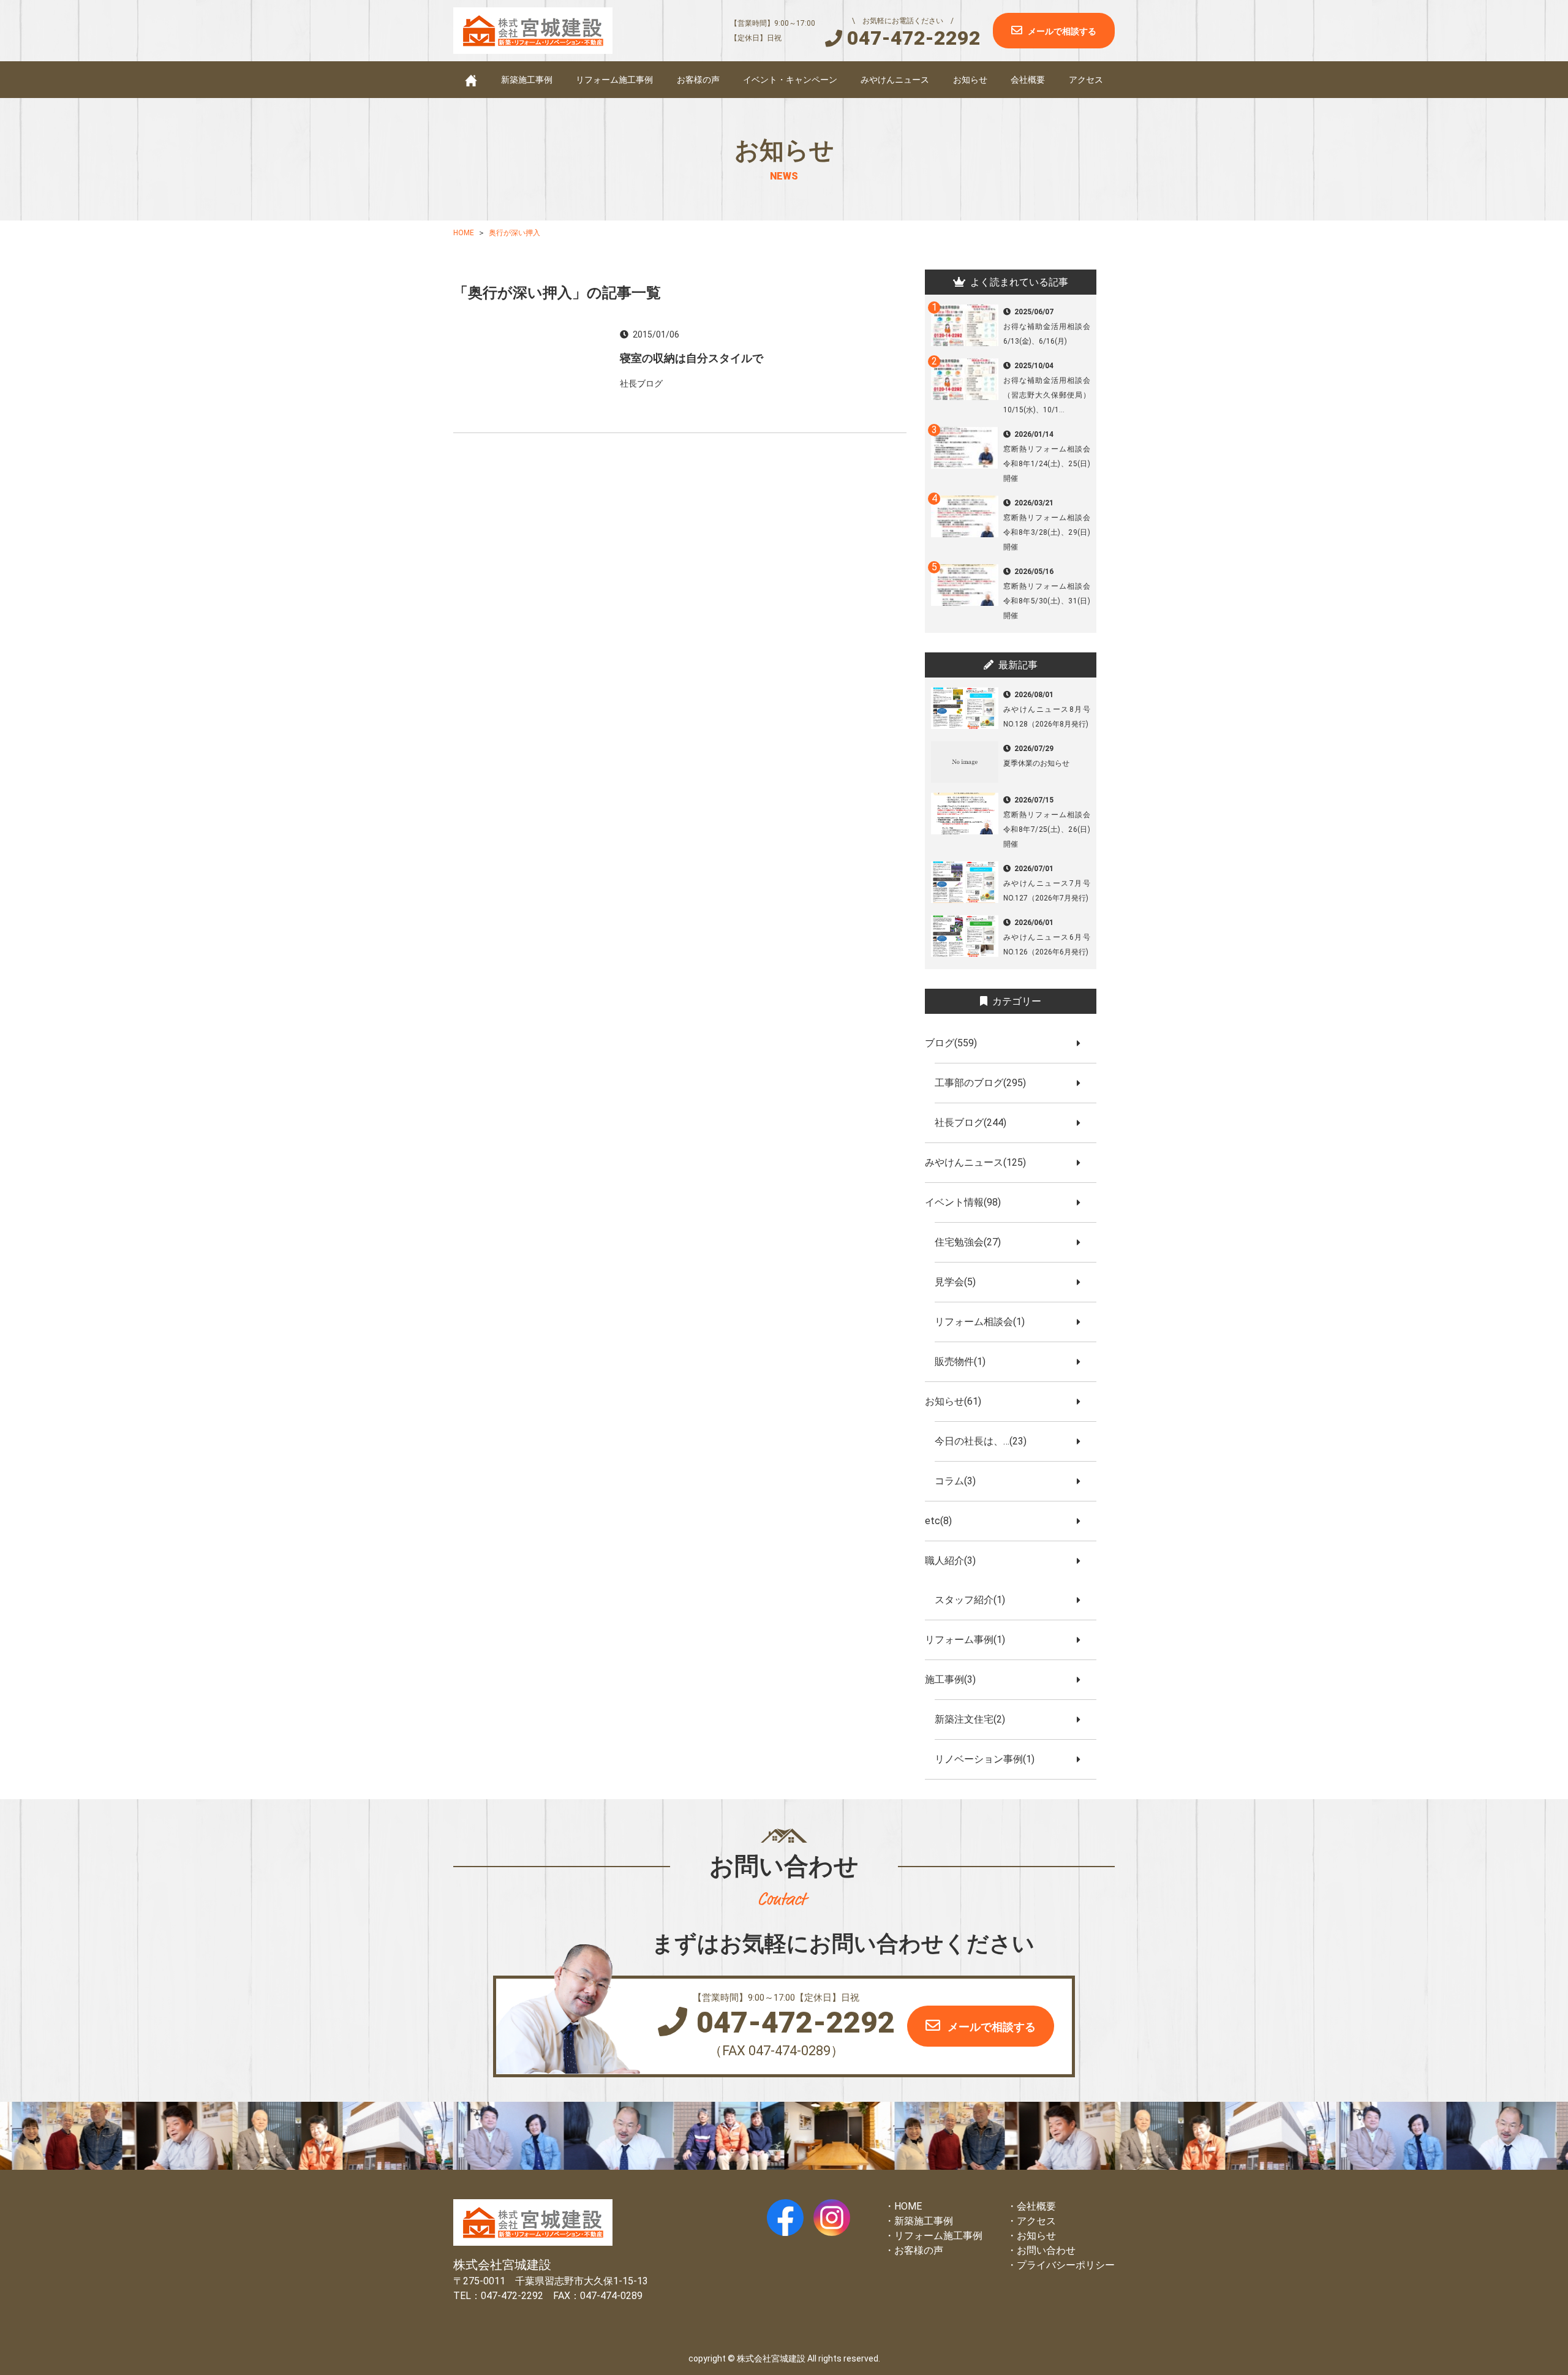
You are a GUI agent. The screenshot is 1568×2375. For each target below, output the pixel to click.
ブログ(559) (956, 1043)
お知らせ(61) (958, 1401)
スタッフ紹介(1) (975, 1600)
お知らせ (970, 80)
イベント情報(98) (968, 1202)
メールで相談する (1062, 31)
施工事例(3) (955, 1679)
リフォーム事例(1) (970, 1640)
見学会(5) (960, 1282)
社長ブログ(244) (975, 1123)
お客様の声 (698, 80)
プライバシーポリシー (1066, 2265)
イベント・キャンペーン (790, 80)
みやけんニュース (895, 80)
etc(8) (943, 1521)
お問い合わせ (1046, 2250)
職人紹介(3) (955, 1561)
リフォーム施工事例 (614, 80)
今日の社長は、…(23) (986, 1441)
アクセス (1086, 80)
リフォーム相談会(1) (985, 1322)
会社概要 (1028, 80)
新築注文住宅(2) (975, 1719)
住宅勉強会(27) (973, 1242)
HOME (908, 2206)
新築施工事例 (527, 80)
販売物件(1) (965, 1361)
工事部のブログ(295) (985, 1083)
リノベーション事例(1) (989, 1759)
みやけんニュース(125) (980, 1162)
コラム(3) (960, 1481)
